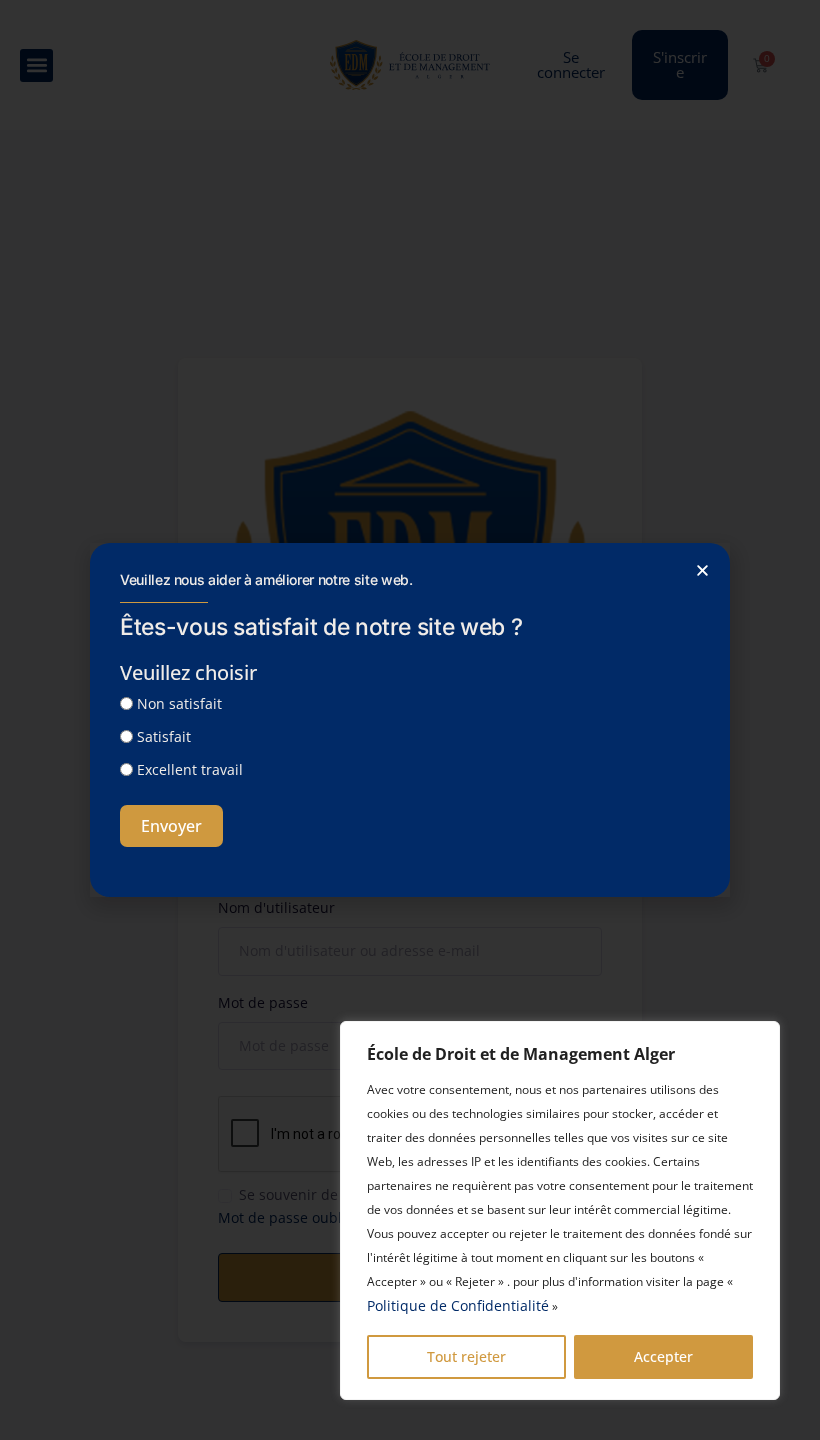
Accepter (663, 1356)
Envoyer (171, 826)
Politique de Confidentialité (458, 1305)
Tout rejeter (466, 1356)
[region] (560, 1210)
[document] (410, 720)
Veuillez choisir (188, 672)
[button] (702, 570)
